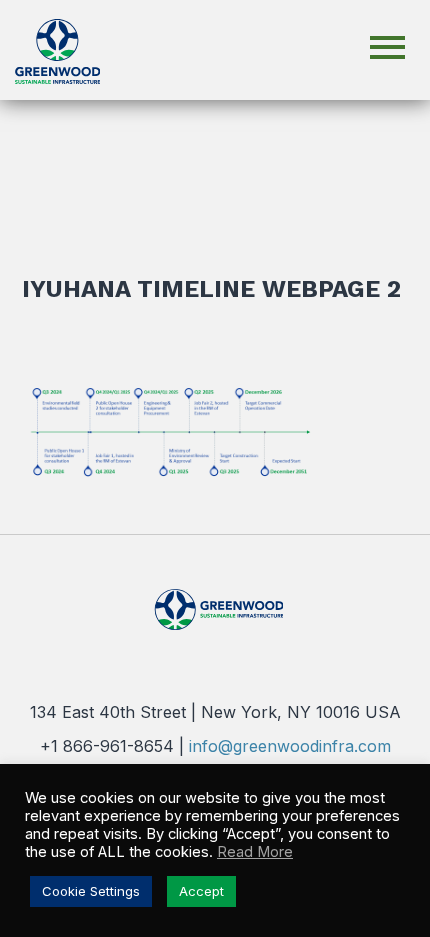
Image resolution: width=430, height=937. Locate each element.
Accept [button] (201, 891)
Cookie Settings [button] (91, 891)
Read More (255, 852)
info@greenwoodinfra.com (290, 746)
